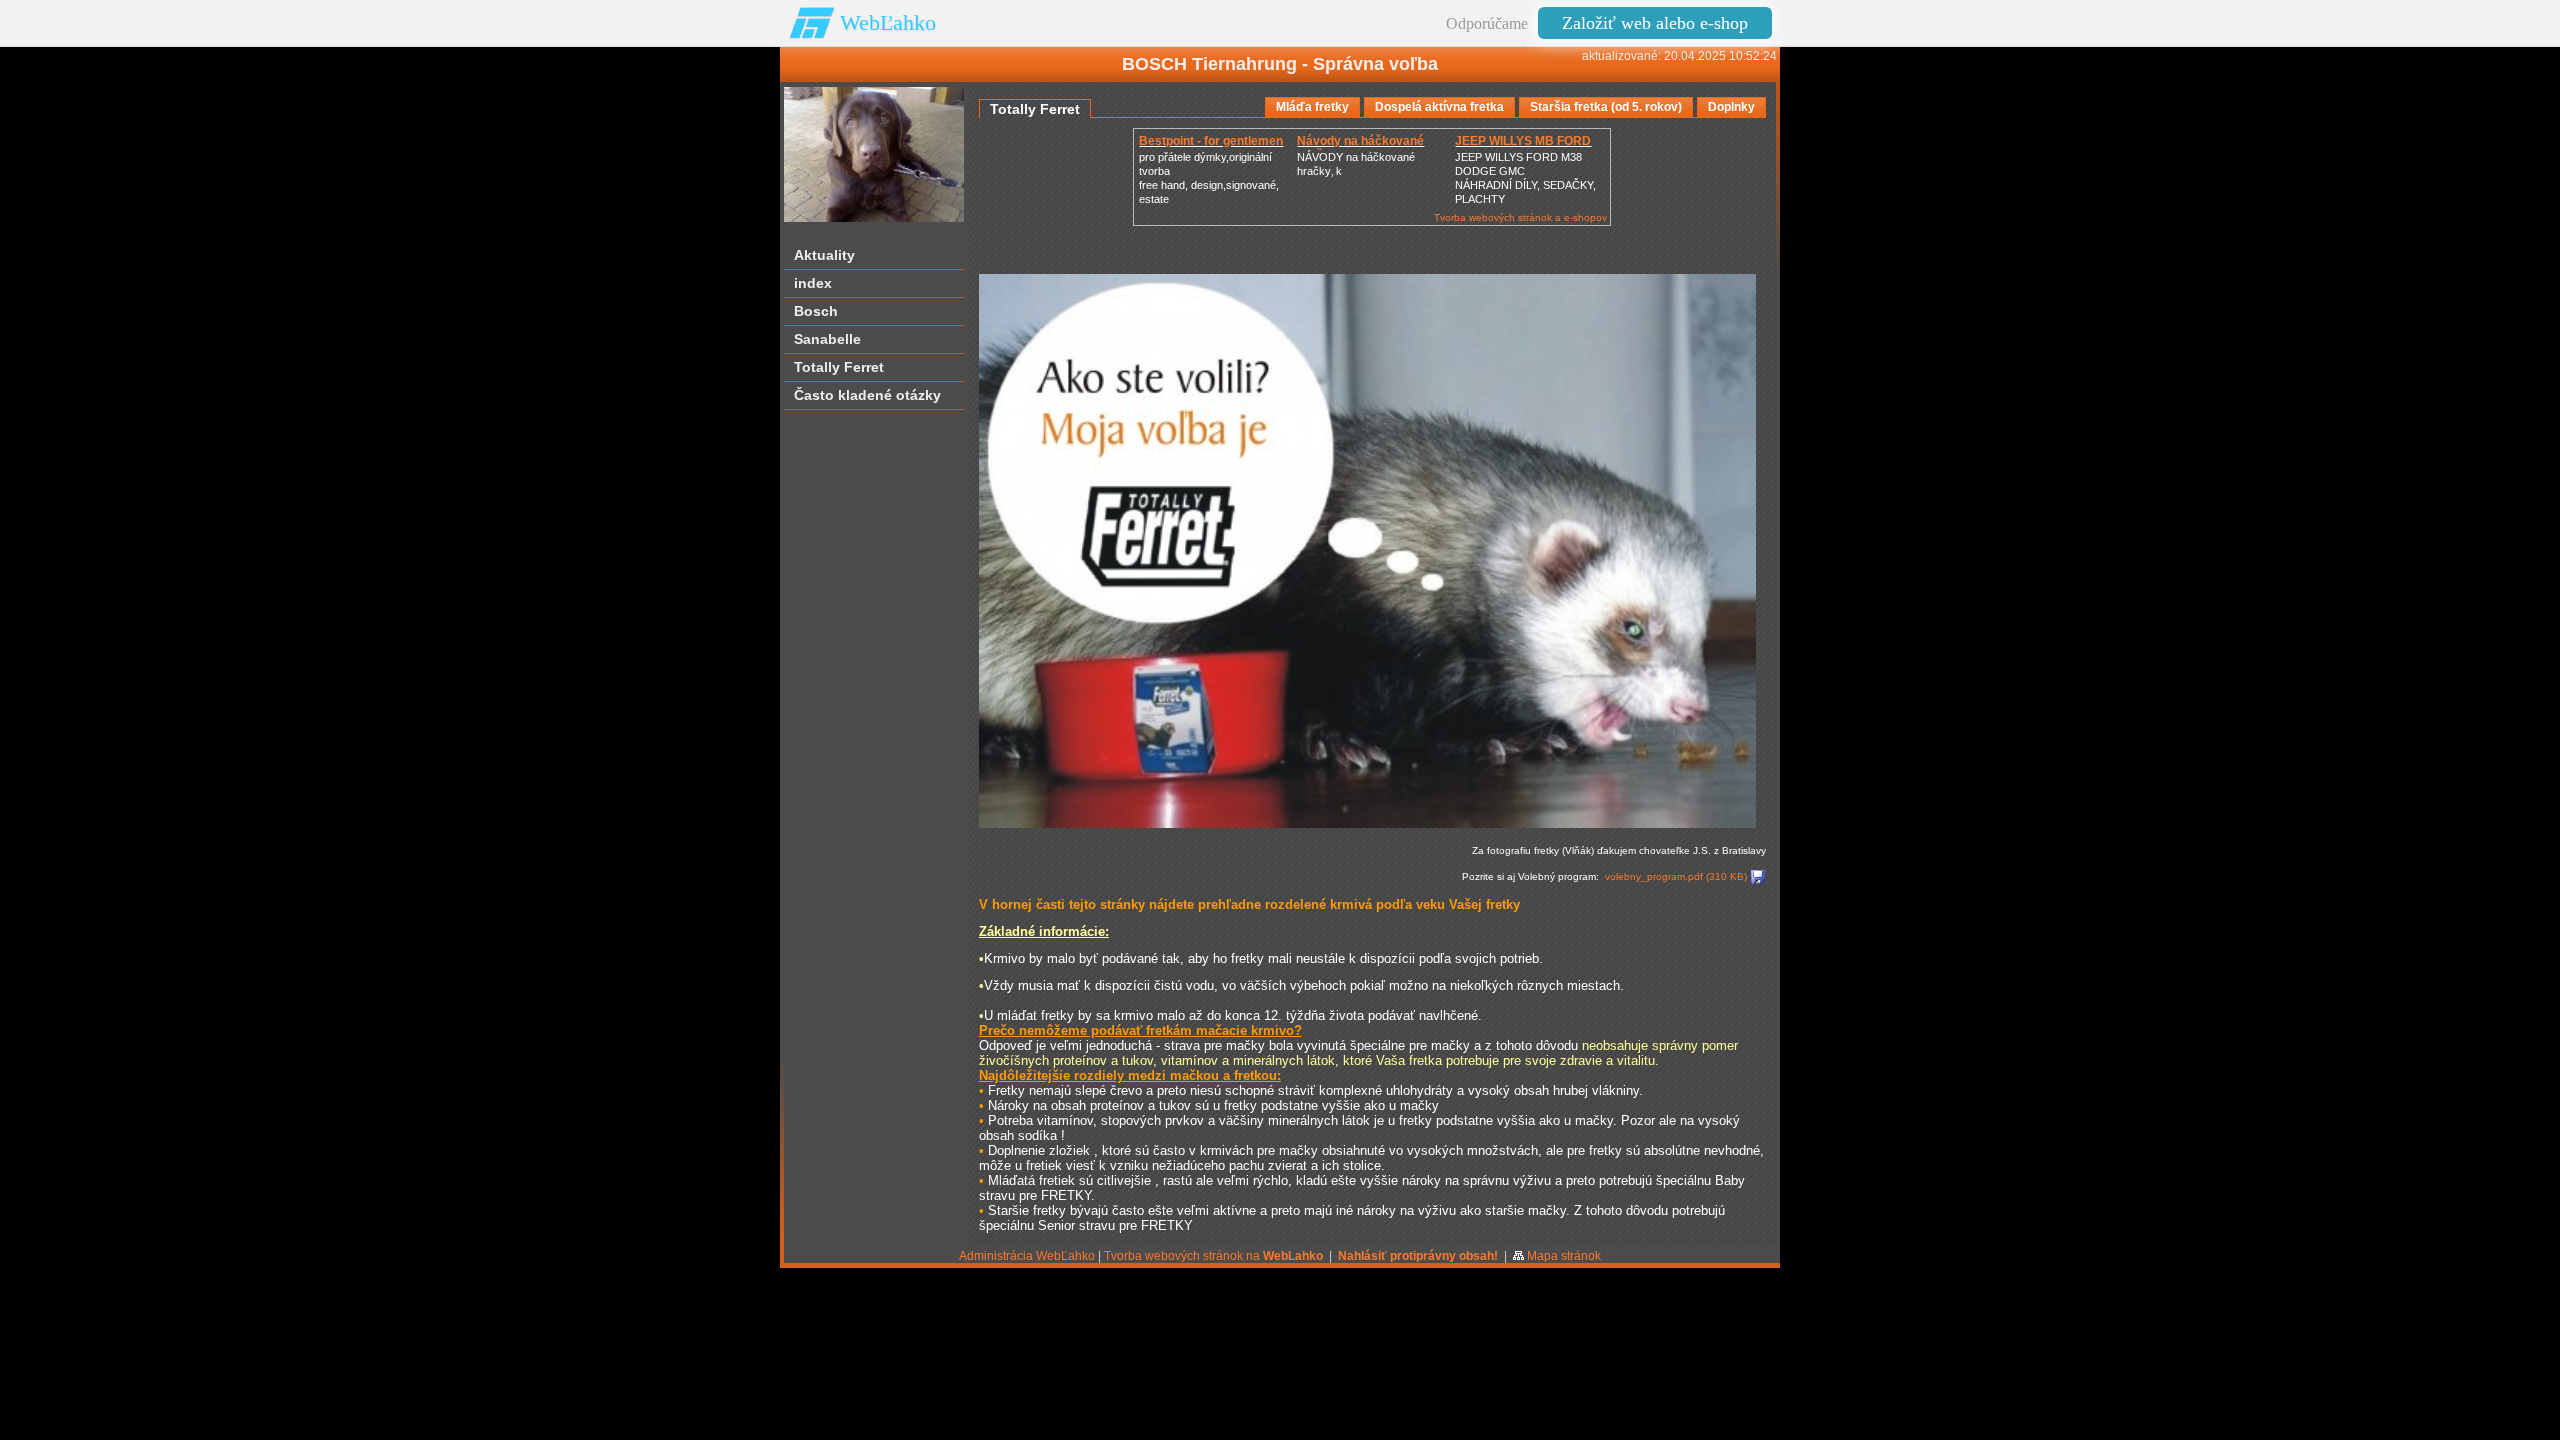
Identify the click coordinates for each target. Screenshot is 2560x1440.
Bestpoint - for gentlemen (1211, 141)
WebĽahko (888, 22)
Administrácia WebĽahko (1027, 1256)
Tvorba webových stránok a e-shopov (1520, 217)
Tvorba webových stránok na (1213, 1256)
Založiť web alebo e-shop (1655, 23)
